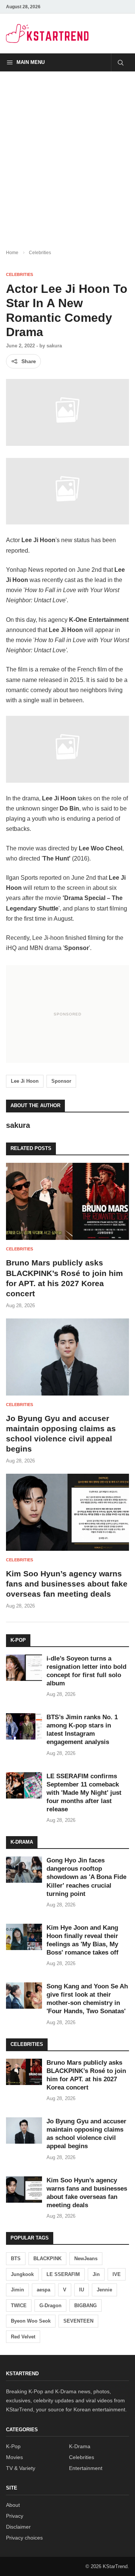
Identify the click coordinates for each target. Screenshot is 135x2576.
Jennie (104, 2290)
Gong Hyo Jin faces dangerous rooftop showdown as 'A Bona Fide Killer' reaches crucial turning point (86, 1877)
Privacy (15, 2516)
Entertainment (86, 2468)
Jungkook (22, 2274)
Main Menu (31, 62)
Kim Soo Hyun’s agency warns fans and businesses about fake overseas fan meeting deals (67, 1584)
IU (82, 2290)
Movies (14, 2457)
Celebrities (40, 253)
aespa (43, 2290)
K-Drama (80, 2446)
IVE (117, 2274)
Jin (96, 2274)
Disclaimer (18, 2527)
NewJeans (86, 2259)
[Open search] (120, 62)
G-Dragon (50, 2306)
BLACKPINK (47, 2259)
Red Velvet (23, 2337)
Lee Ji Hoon (25, 1081)
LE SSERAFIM (63, 2274)
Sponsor (61, 1081)
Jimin (17, 2290)
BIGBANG (85, 2306)
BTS (16, 2259)
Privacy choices (24, 2538)
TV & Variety (21, 2468)
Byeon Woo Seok (31, 2321)
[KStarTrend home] (47, 33)
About (13, 2505)
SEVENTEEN (78, 2321)
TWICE (19, 2306)
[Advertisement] (67, 154)
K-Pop (13, 2446)
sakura (54, 346)
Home (12, 253)
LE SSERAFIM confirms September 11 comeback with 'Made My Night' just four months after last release (84, 1793)
